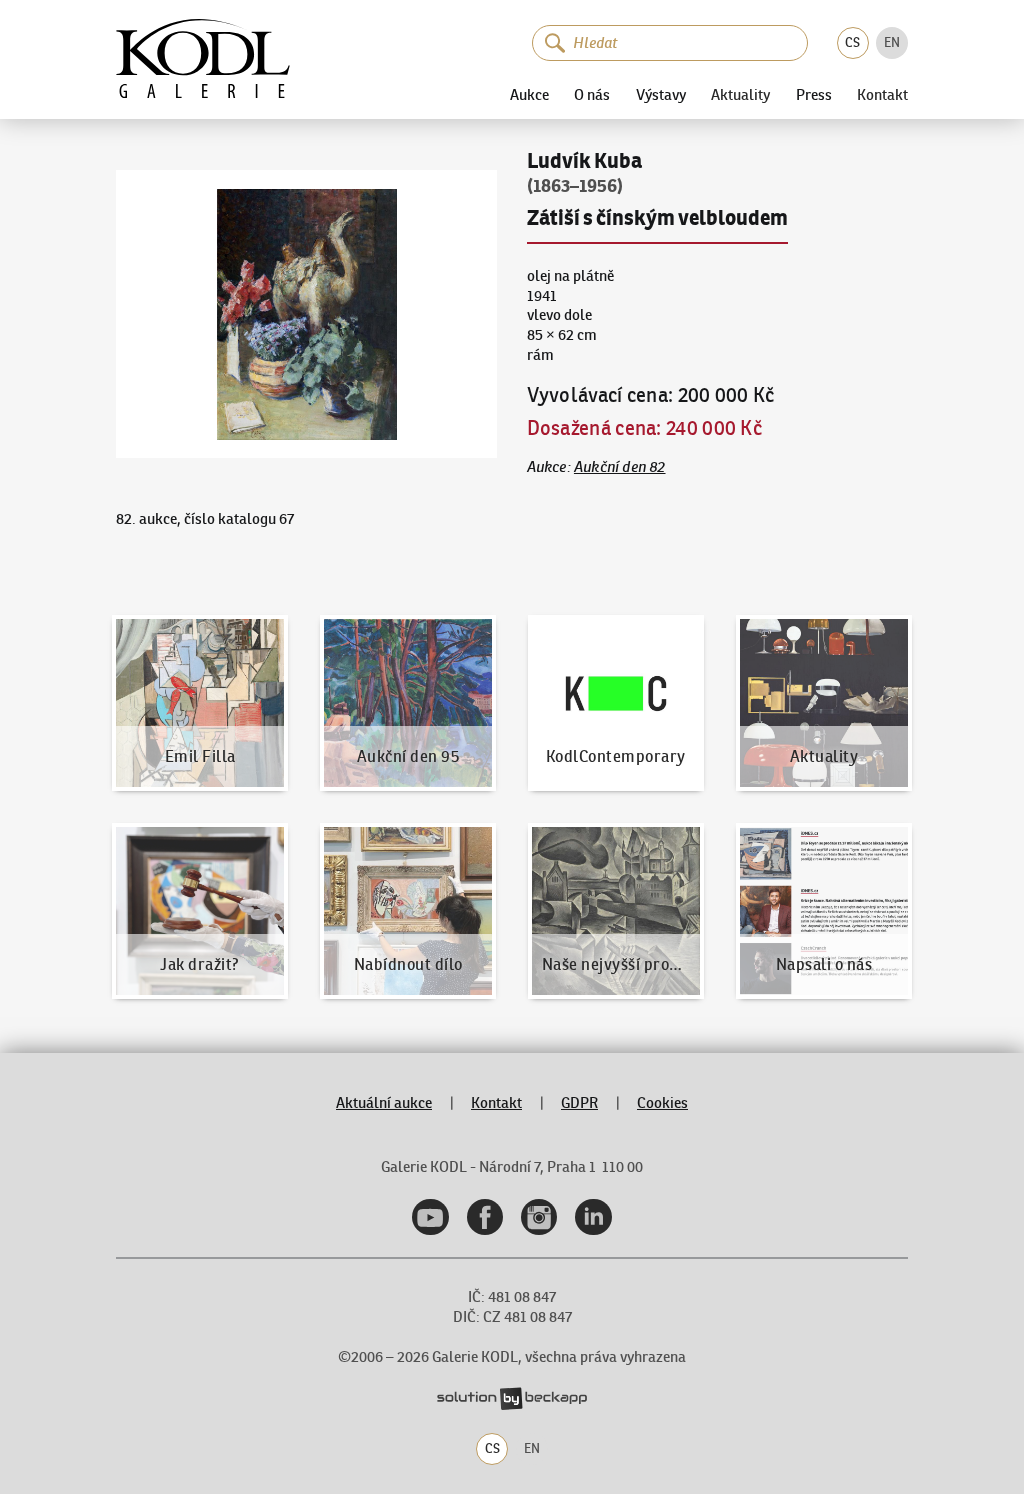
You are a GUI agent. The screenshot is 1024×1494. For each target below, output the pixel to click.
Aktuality (740, 95)
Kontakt (882, 95)
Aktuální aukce (384, 1103)
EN (892, 42)
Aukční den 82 (620, 467)
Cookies (662, 1103)
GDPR (579, 1103)
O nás (592, 94)
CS (852, 42)
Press (814, 94)
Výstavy (661, 94)
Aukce (529, 94)
